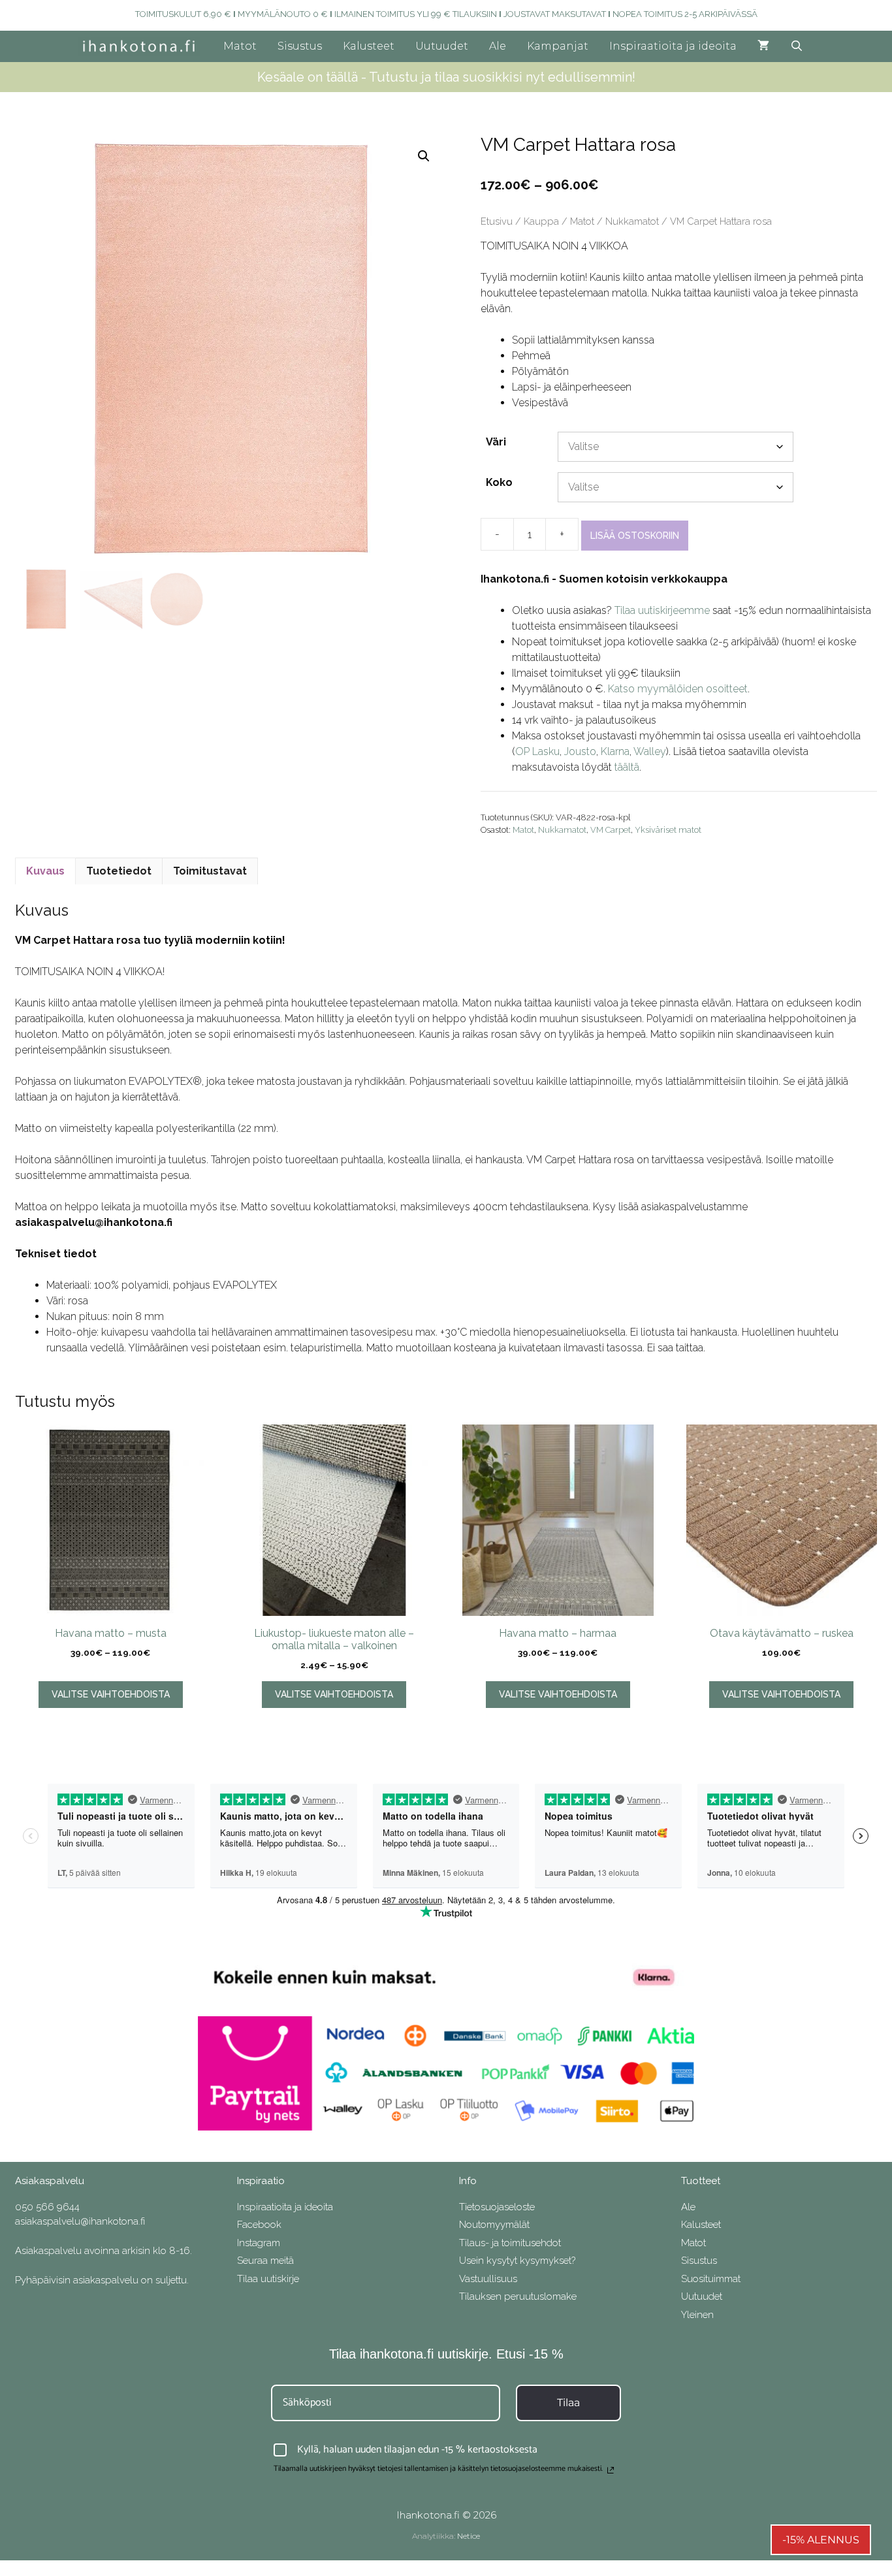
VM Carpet (611, 830)
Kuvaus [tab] (45, 871)
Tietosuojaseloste (497, 2207)
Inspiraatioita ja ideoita (673, 46)
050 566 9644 (47, 2207)
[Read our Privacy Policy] (611, 2470)
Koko (499, 482)
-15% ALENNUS (821, 2540)
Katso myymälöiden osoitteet (678, 689)
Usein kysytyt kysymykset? (517, 2261)
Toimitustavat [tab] (210, 871)
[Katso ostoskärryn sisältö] (763, 46)
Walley (650, 751)
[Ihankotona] (142, 46)
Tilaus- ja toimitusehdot (510, 2243)
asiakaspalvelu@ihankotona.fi (80, 2221)
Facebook (259, 2225)
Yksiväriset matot (668, 830)
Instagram (259, 2243)
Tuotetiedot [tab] (119, 871)
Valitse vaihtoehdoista (111, 1694)
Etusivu (497, 221)
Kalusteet (369, 46)
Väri (496, 442)
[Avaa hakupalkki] (797, 46)
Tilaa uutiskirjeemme (662, 610)
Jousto (580, 751)
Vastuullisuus (488, 2279)
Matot (240, 46)
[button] (424, 156)
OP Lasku (537, 751)
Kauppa (541, 221)
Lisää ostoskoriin (635, 536)
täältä (627, 767)
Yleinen (697, 2315)
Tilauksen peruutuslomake (518, 2296)
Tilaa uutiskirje (268, 2279)
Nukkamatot (632, 221)
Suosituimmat (711, 2279)
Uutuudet (442, 46)
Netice (469, 2536)
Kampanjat (558, 46)
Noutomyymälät (494, 2225)
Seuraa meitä (265, 2261)
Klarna (615, 751)
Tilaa (568, 2403)
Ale (498, 46)
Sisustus (300, 46)
